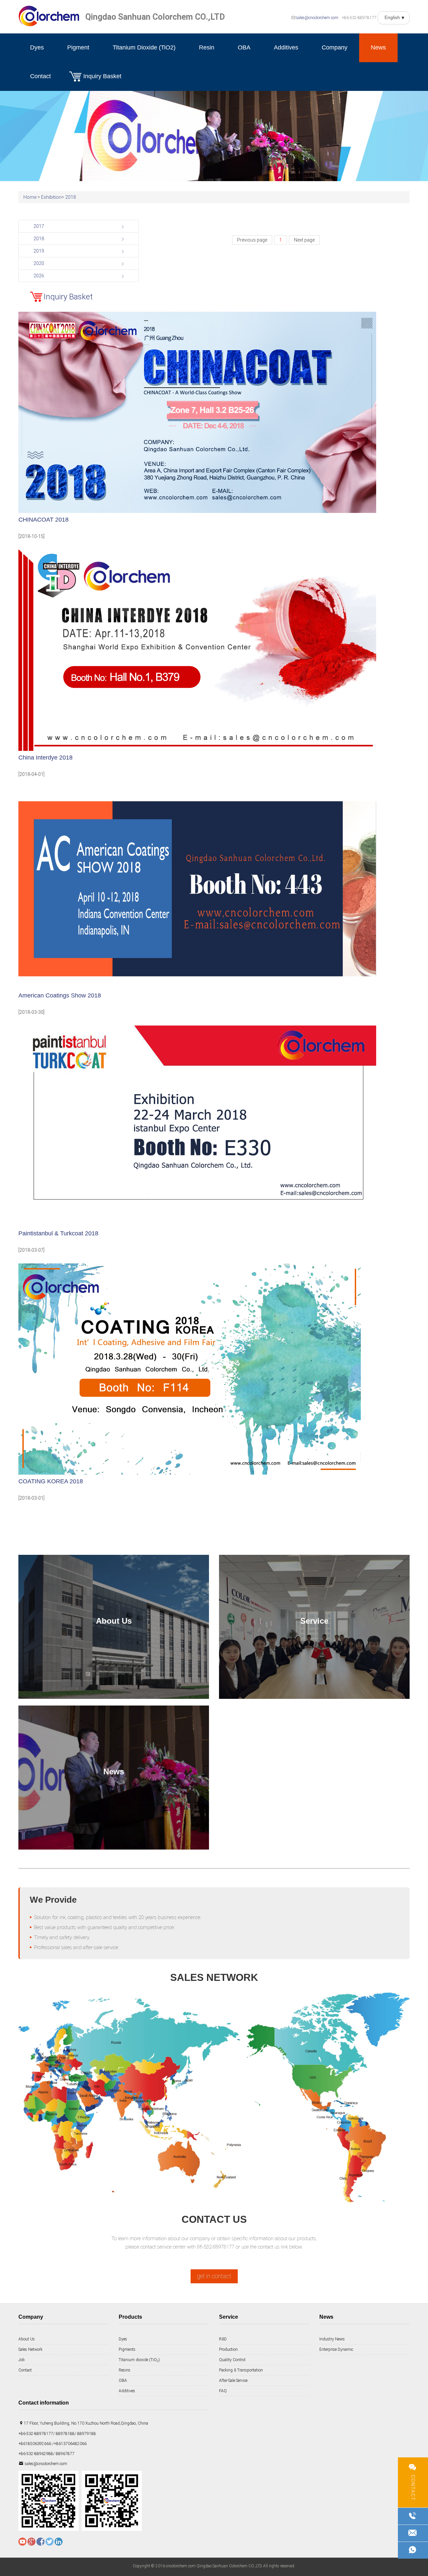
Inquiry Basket (102, 76)
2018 (71, 197)
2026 (39, 276)
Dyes (37, 47)
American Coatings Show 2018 (60, 995)
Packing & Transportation (241, 2370)
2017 (39, 226)
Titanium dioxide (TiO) (139, 2360)
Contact (40, 76)
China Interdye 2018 (45, 758)
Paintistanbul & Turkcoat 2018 (58, 1233)
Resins (125, 2370)
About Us (27, 2339)
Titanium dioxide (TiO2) (144, 47)
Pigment (78, 47)
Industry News (332, 2339)
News (378, 47)
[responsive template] (49, 16)
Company (335, 47)
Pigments (127, 2349)
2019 (39, 251)
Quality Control (232, 2360)
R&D (223, 2339)
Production (228, 2349)
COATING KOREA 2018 (51, 1481)
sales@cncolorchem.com (317, 18)
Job (22, 2360)
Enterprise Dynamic (336, 2349)
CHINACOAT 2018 (43, 520)
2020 (39, 263)
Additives (286, 47)
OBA (244, 47)
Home (30, 197)
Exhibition (51, 197)
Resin (207, 47)
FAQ (223, 2391)
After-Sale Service (233, 2381)
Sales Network (30, 2349)
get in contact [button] (214, 2276)
